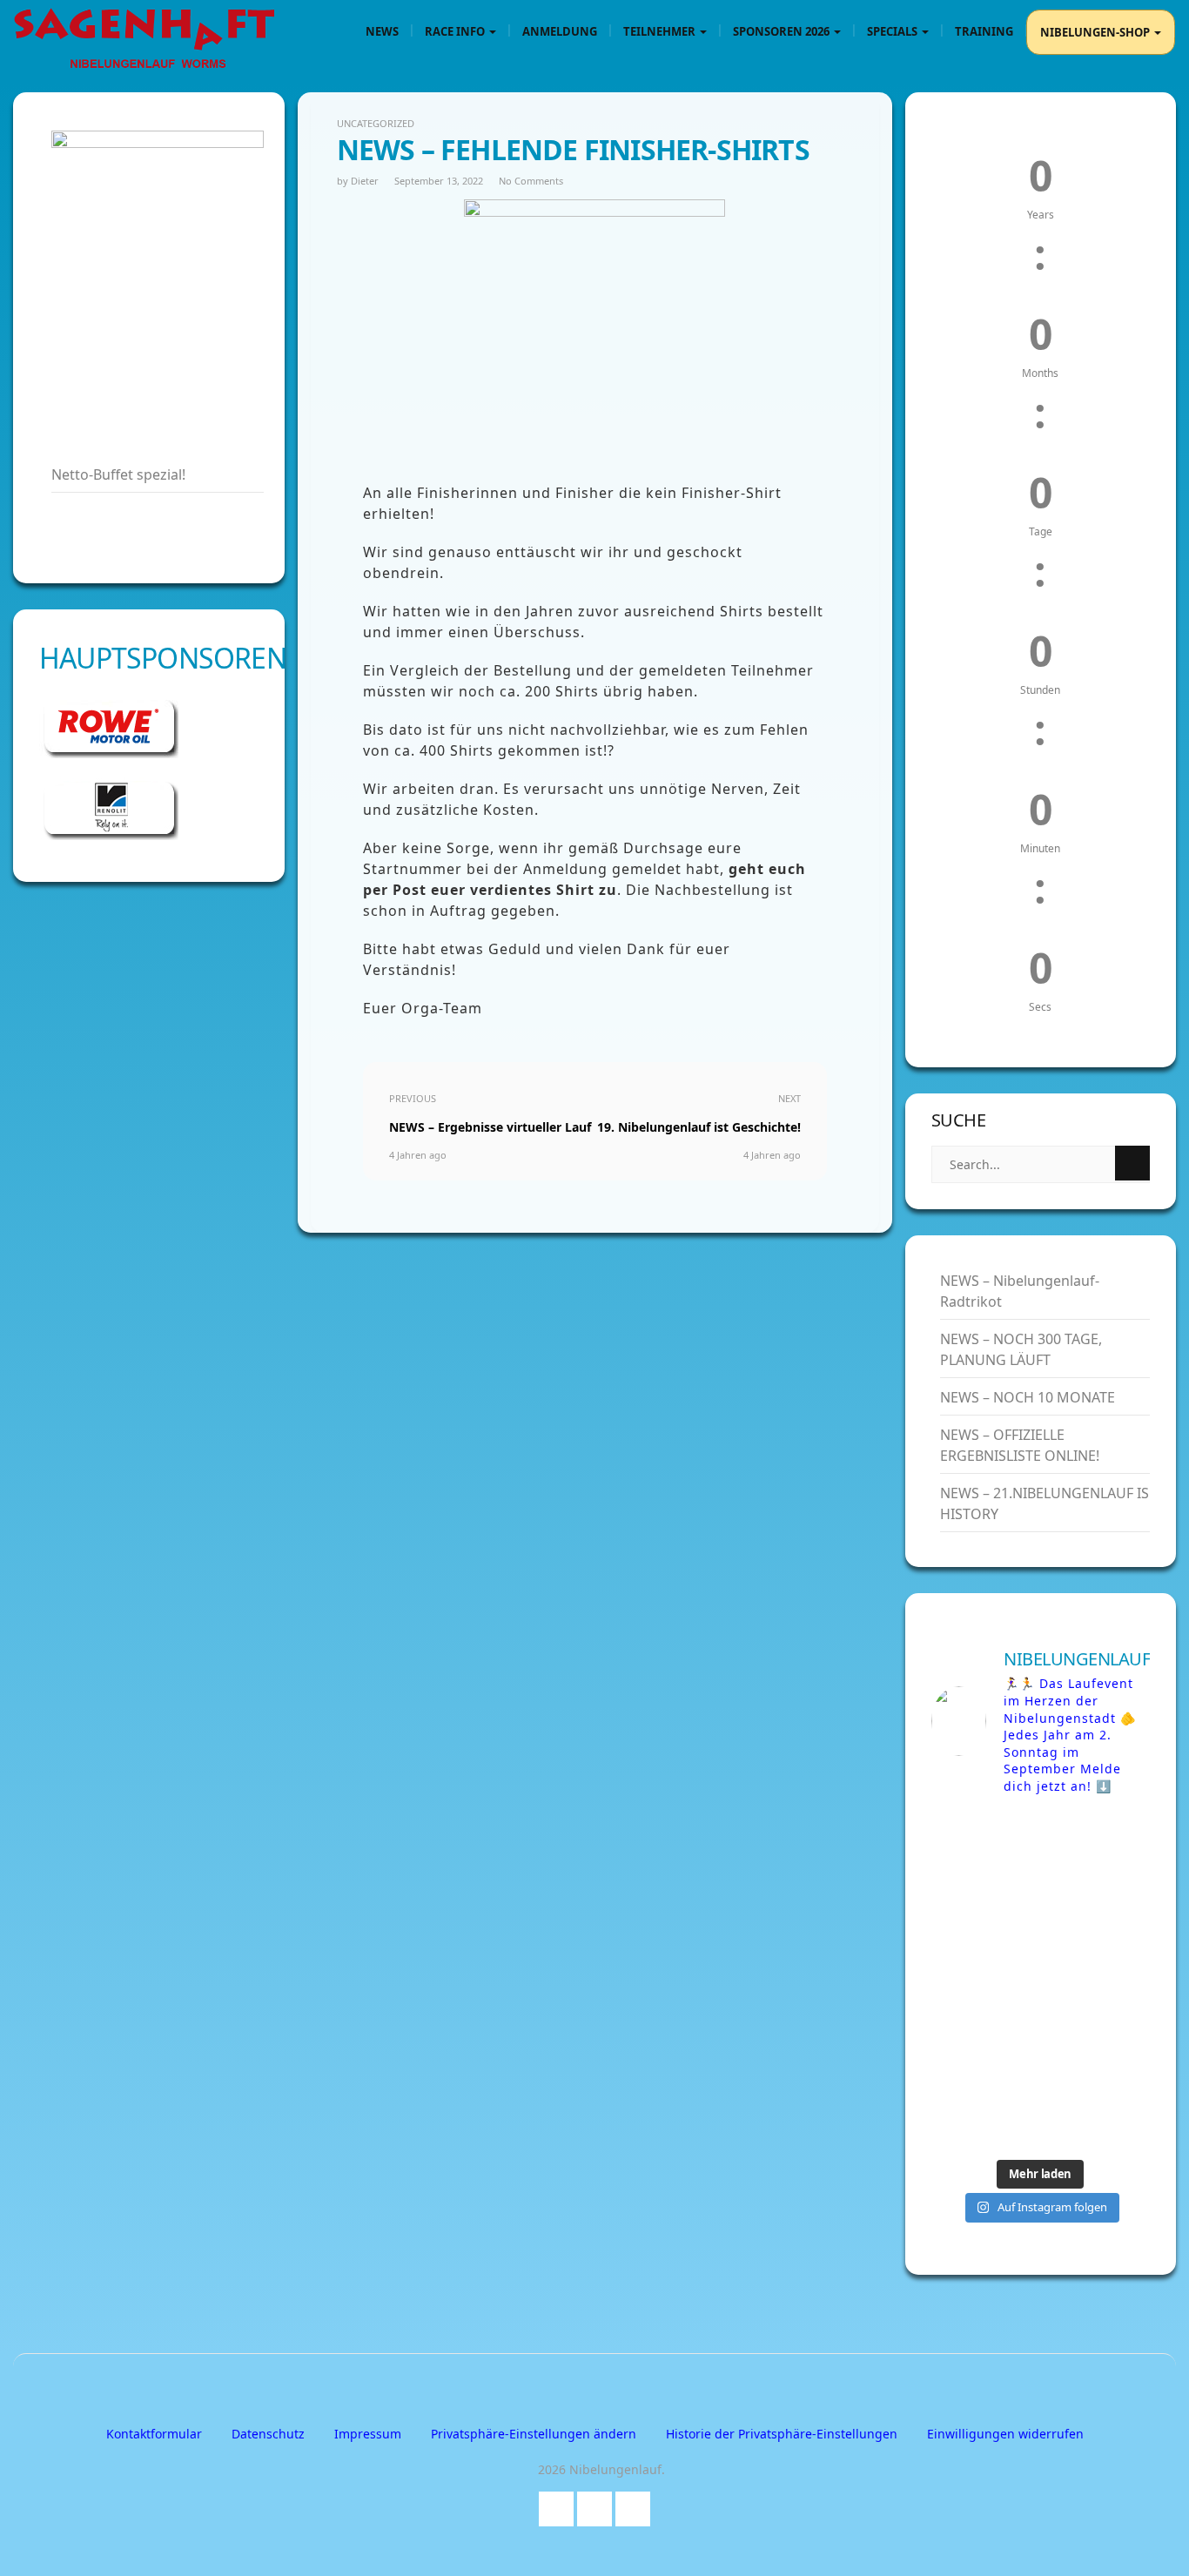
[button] (534, 2434)
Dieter (365, 181)
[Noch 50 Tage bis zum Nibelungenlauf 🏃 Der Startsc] (1097, 2048)
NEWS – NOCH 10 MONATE (1028, 1397)
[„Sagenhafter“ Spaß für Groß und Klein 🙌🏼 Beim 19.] (984, 1913)
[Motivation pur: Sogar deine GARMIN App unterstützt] (1097, 2115)
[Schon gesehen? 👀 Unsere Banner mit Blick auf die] (984, 1981)
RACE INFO (456, 31)
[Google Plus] (594, 2505)
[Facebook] (556, 2505)
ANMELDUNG (560, 31)
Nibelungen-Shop (1096, 32)
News (382, 31)
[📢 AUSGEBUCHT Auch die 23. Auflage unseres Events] (1097, 1981)
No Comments (531, 181)
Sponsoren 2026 (783, 31)
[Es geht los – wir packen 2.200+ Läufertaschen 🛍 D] (1097, 1846)
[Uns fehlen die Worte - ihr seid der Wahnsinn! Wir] (984, 2115)
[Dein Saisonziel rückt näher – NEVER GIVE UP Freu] (984, 1846)
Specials (893, 31)
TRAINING (984, 31)
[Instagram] (633, 2505)
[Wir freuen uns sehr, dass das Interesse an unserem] (984, 2048)
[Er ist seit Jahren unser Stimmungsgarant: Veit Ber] (1097, 1913)
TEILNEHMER (661, 31)
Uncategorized (376, 123)
